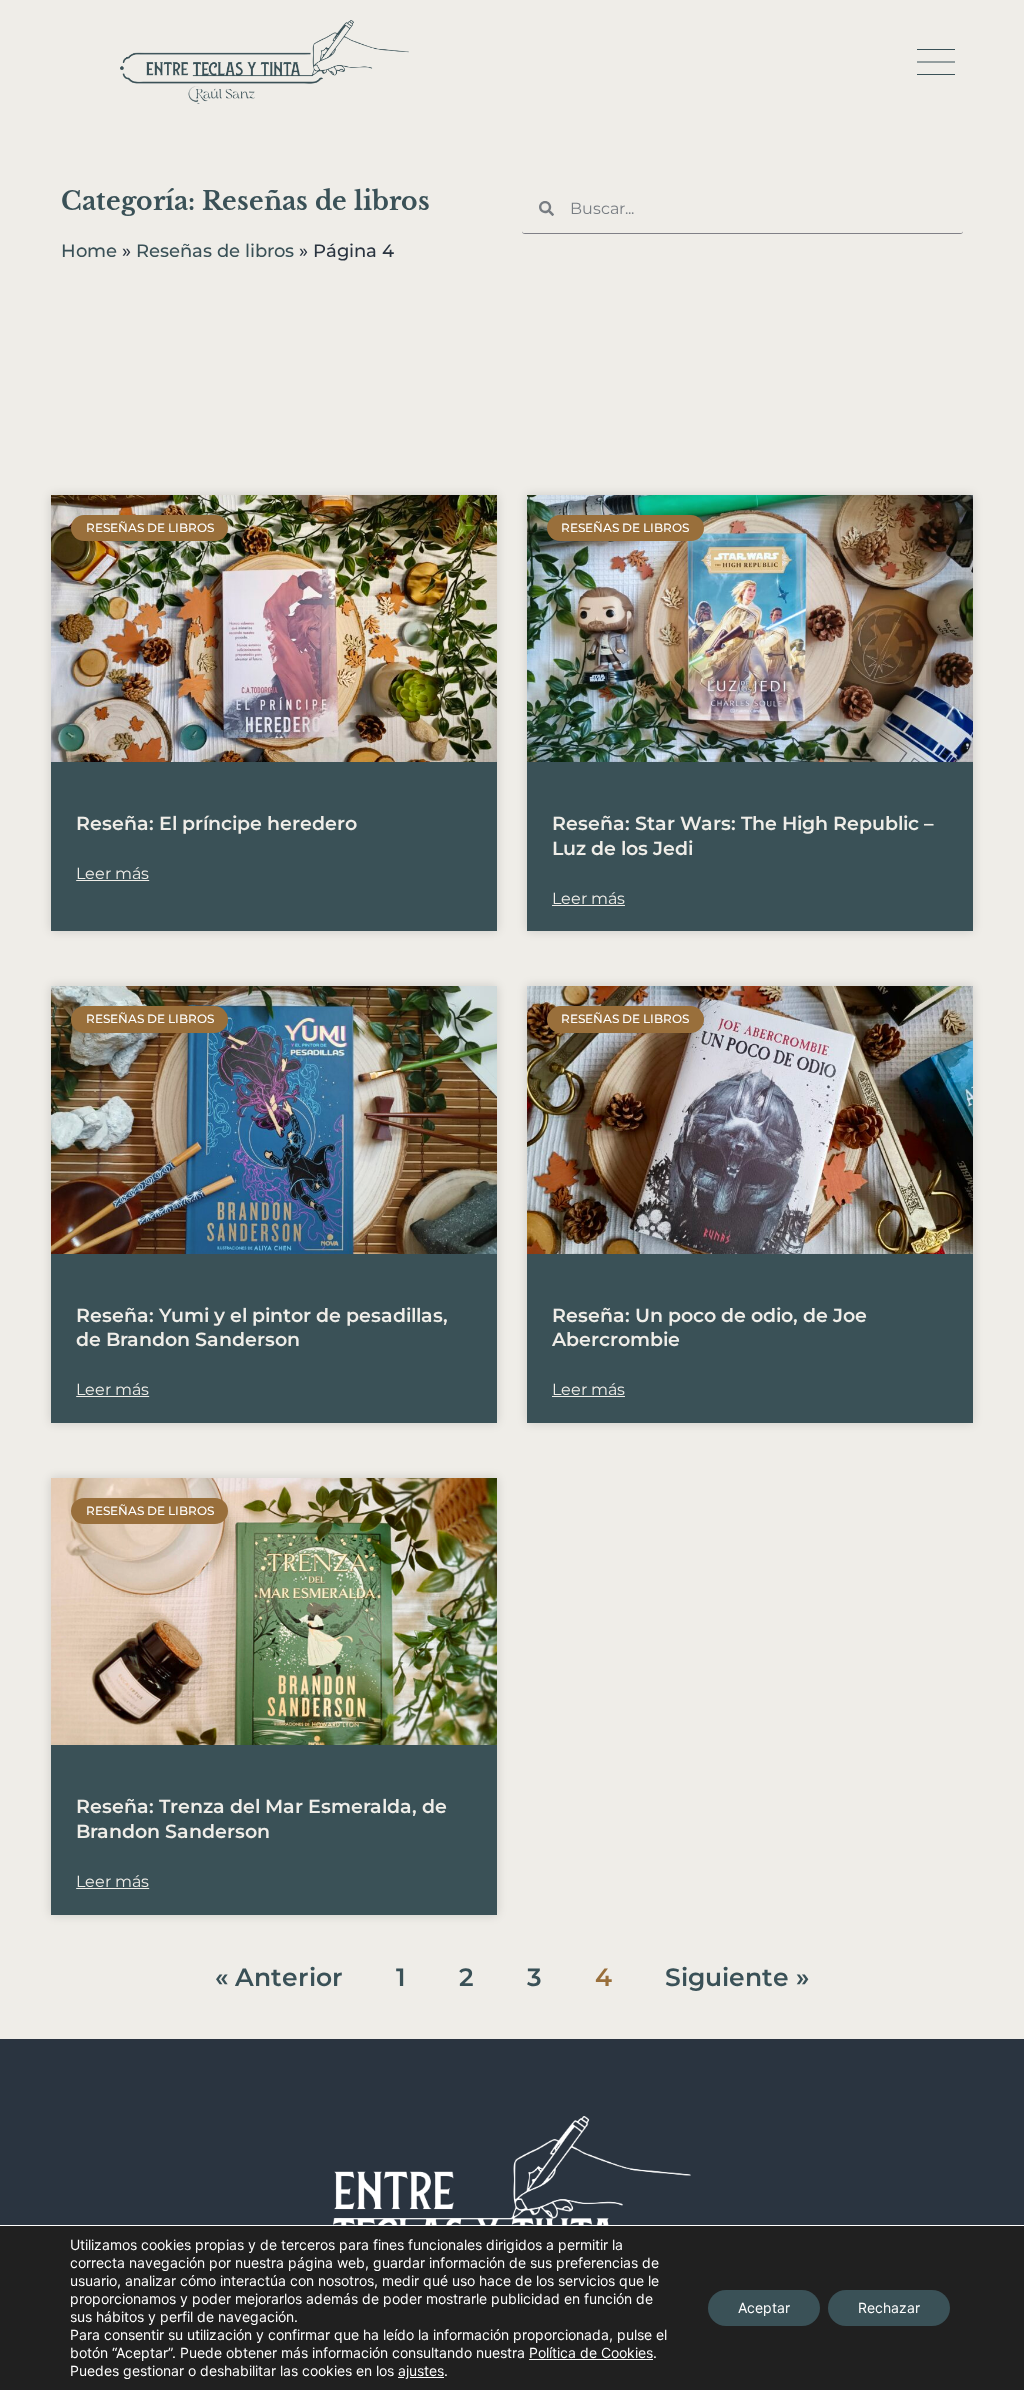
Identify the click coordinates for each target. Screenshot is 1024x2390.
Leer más (112, 873)
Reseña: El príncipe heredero (216, 823)
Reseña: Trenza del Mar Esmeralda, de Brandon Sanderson (261, 1819)
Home (89, 251)
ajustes (421, 2370)
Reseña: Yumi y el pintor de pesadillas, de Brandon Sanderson (262, 1328)
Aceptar (764, 2307)
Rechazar (889, 2307)
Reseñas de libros (215, 251)
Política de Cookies (591, 2352)
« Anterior (279, 1977)
